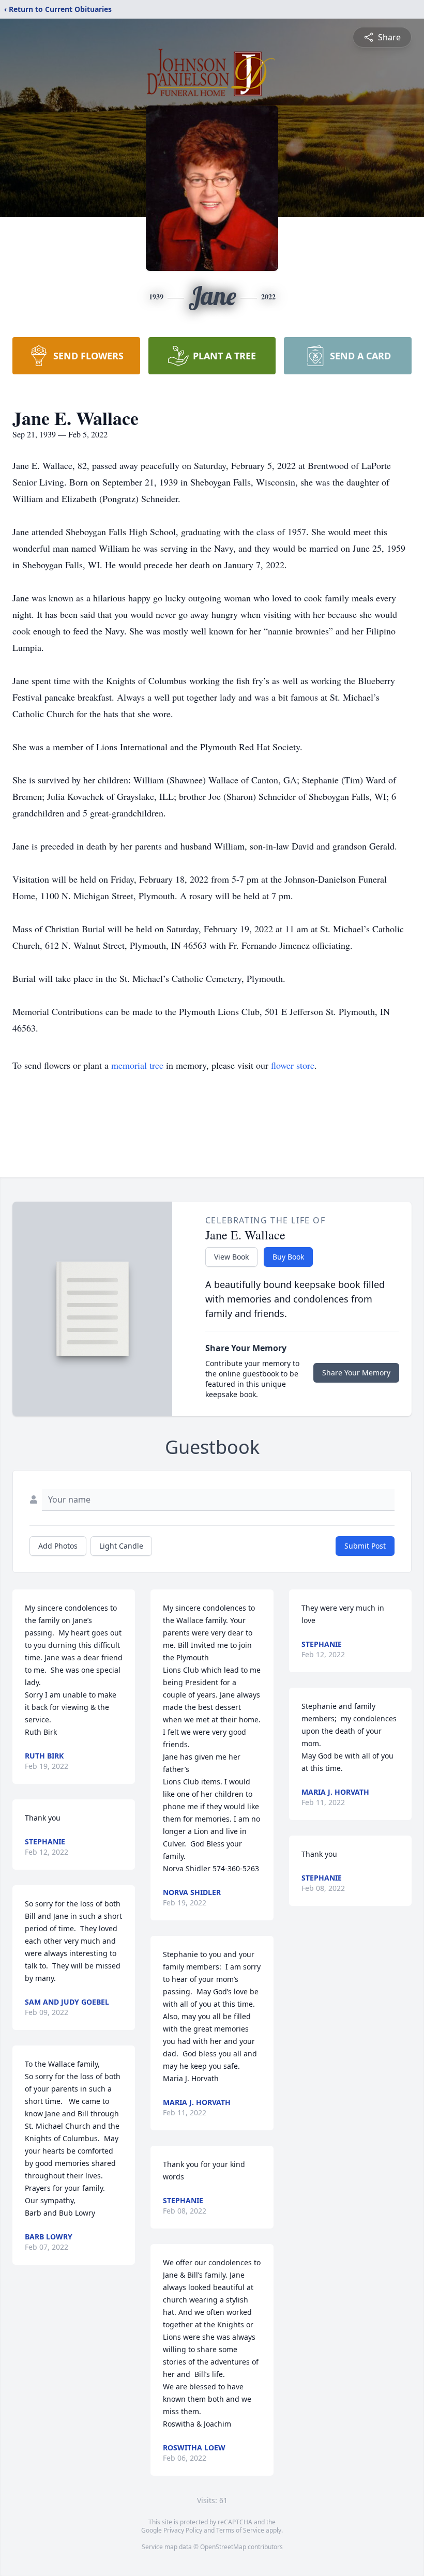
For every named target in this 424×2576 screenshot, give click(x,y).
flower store (293, 1065)
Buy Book (288, 1257)
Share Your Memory (356, 1373)
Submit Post (365, 1546)
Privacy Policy (183, 2530)
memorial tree (137, 1065)
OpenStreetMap (223, 2547)
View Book (231, 1257)
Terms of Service (240, 2530)
